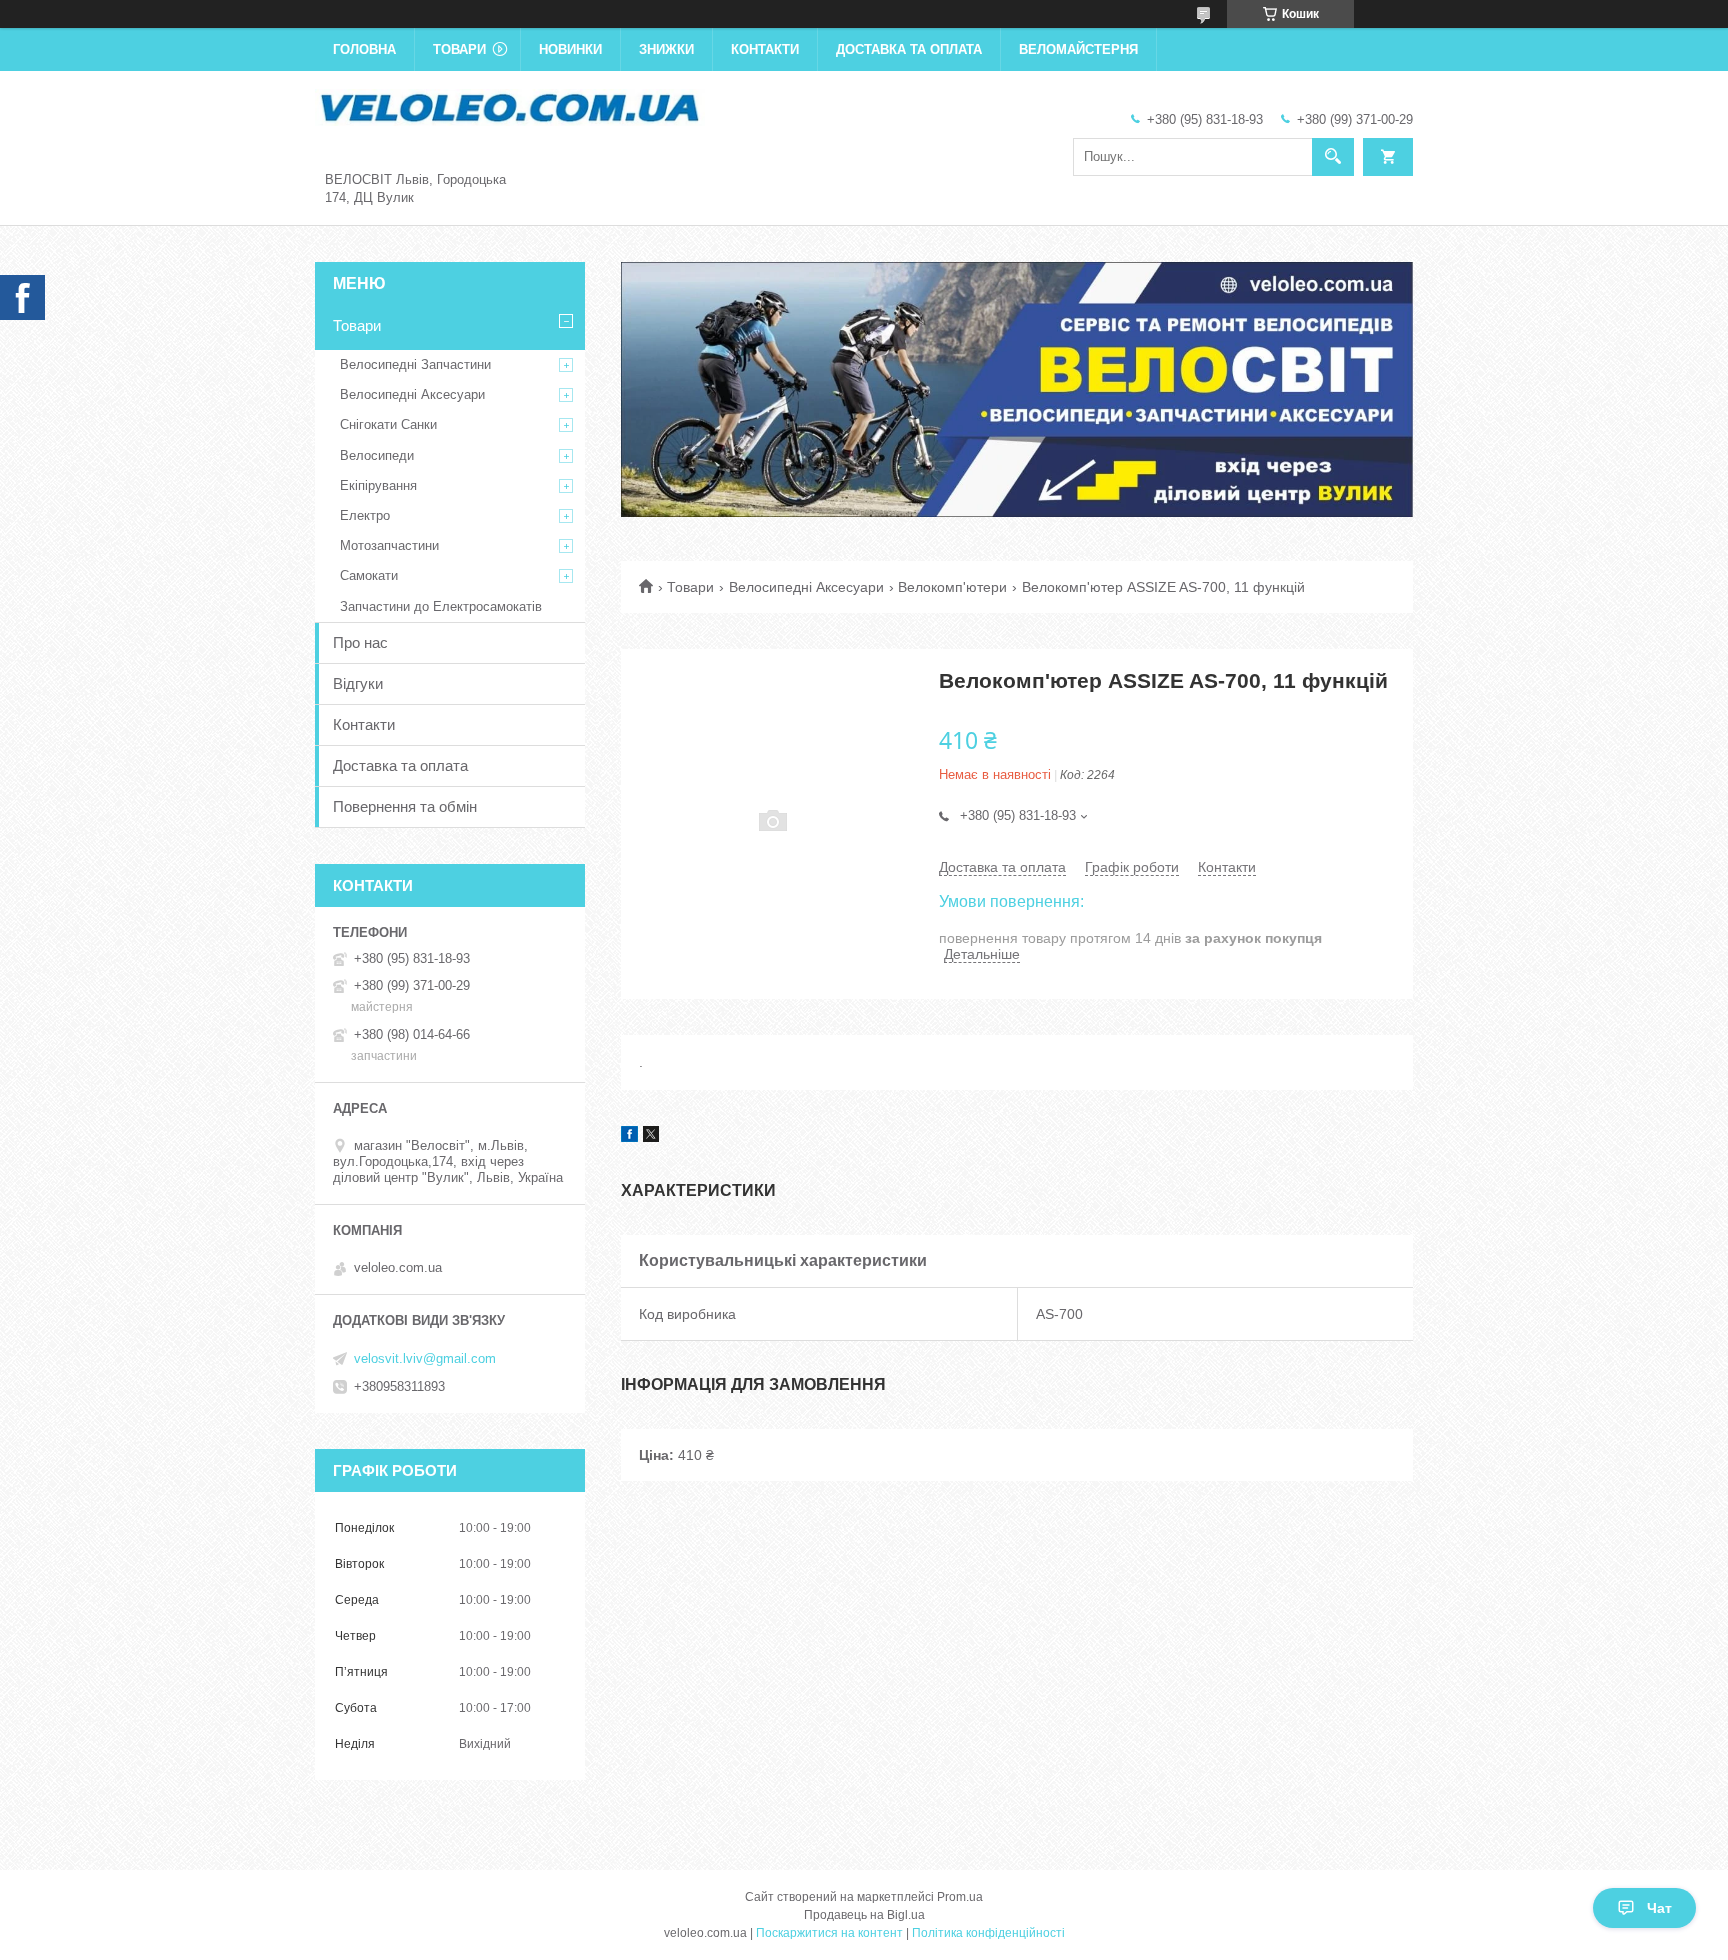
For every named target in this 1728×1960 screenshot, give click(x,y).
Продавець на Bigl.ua (864, 1915)
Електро (365, 515)
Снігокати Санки (388, 424)
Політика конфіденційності (988, 1933)
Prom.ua (960, 1897)
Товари (459, 49)
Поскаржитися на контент (829, 1933)
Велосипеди (377, 455)
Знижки (666, 49)
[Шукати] (1333, 157)
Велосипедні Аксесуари (806, 587)
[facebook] (629, 1137)
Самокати (369, 575)
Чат (1659, 1908)
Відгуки (358, 683)
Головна (364, 49)
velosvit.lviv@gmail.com (425, 1358)
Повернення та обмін (405, 806)
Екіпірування (378, 485)
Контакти (765, 49)
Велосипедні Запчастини (415, 364)
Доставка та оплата (909, 49)
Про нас (360, 642)
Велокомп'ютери (952, 587)
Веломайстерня (1078, 49)
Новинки (570, 49)
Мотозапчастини (389, 545)
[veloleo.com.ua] (510, 106)
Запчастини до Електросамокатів (441, 606)
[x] (651, 1137)
